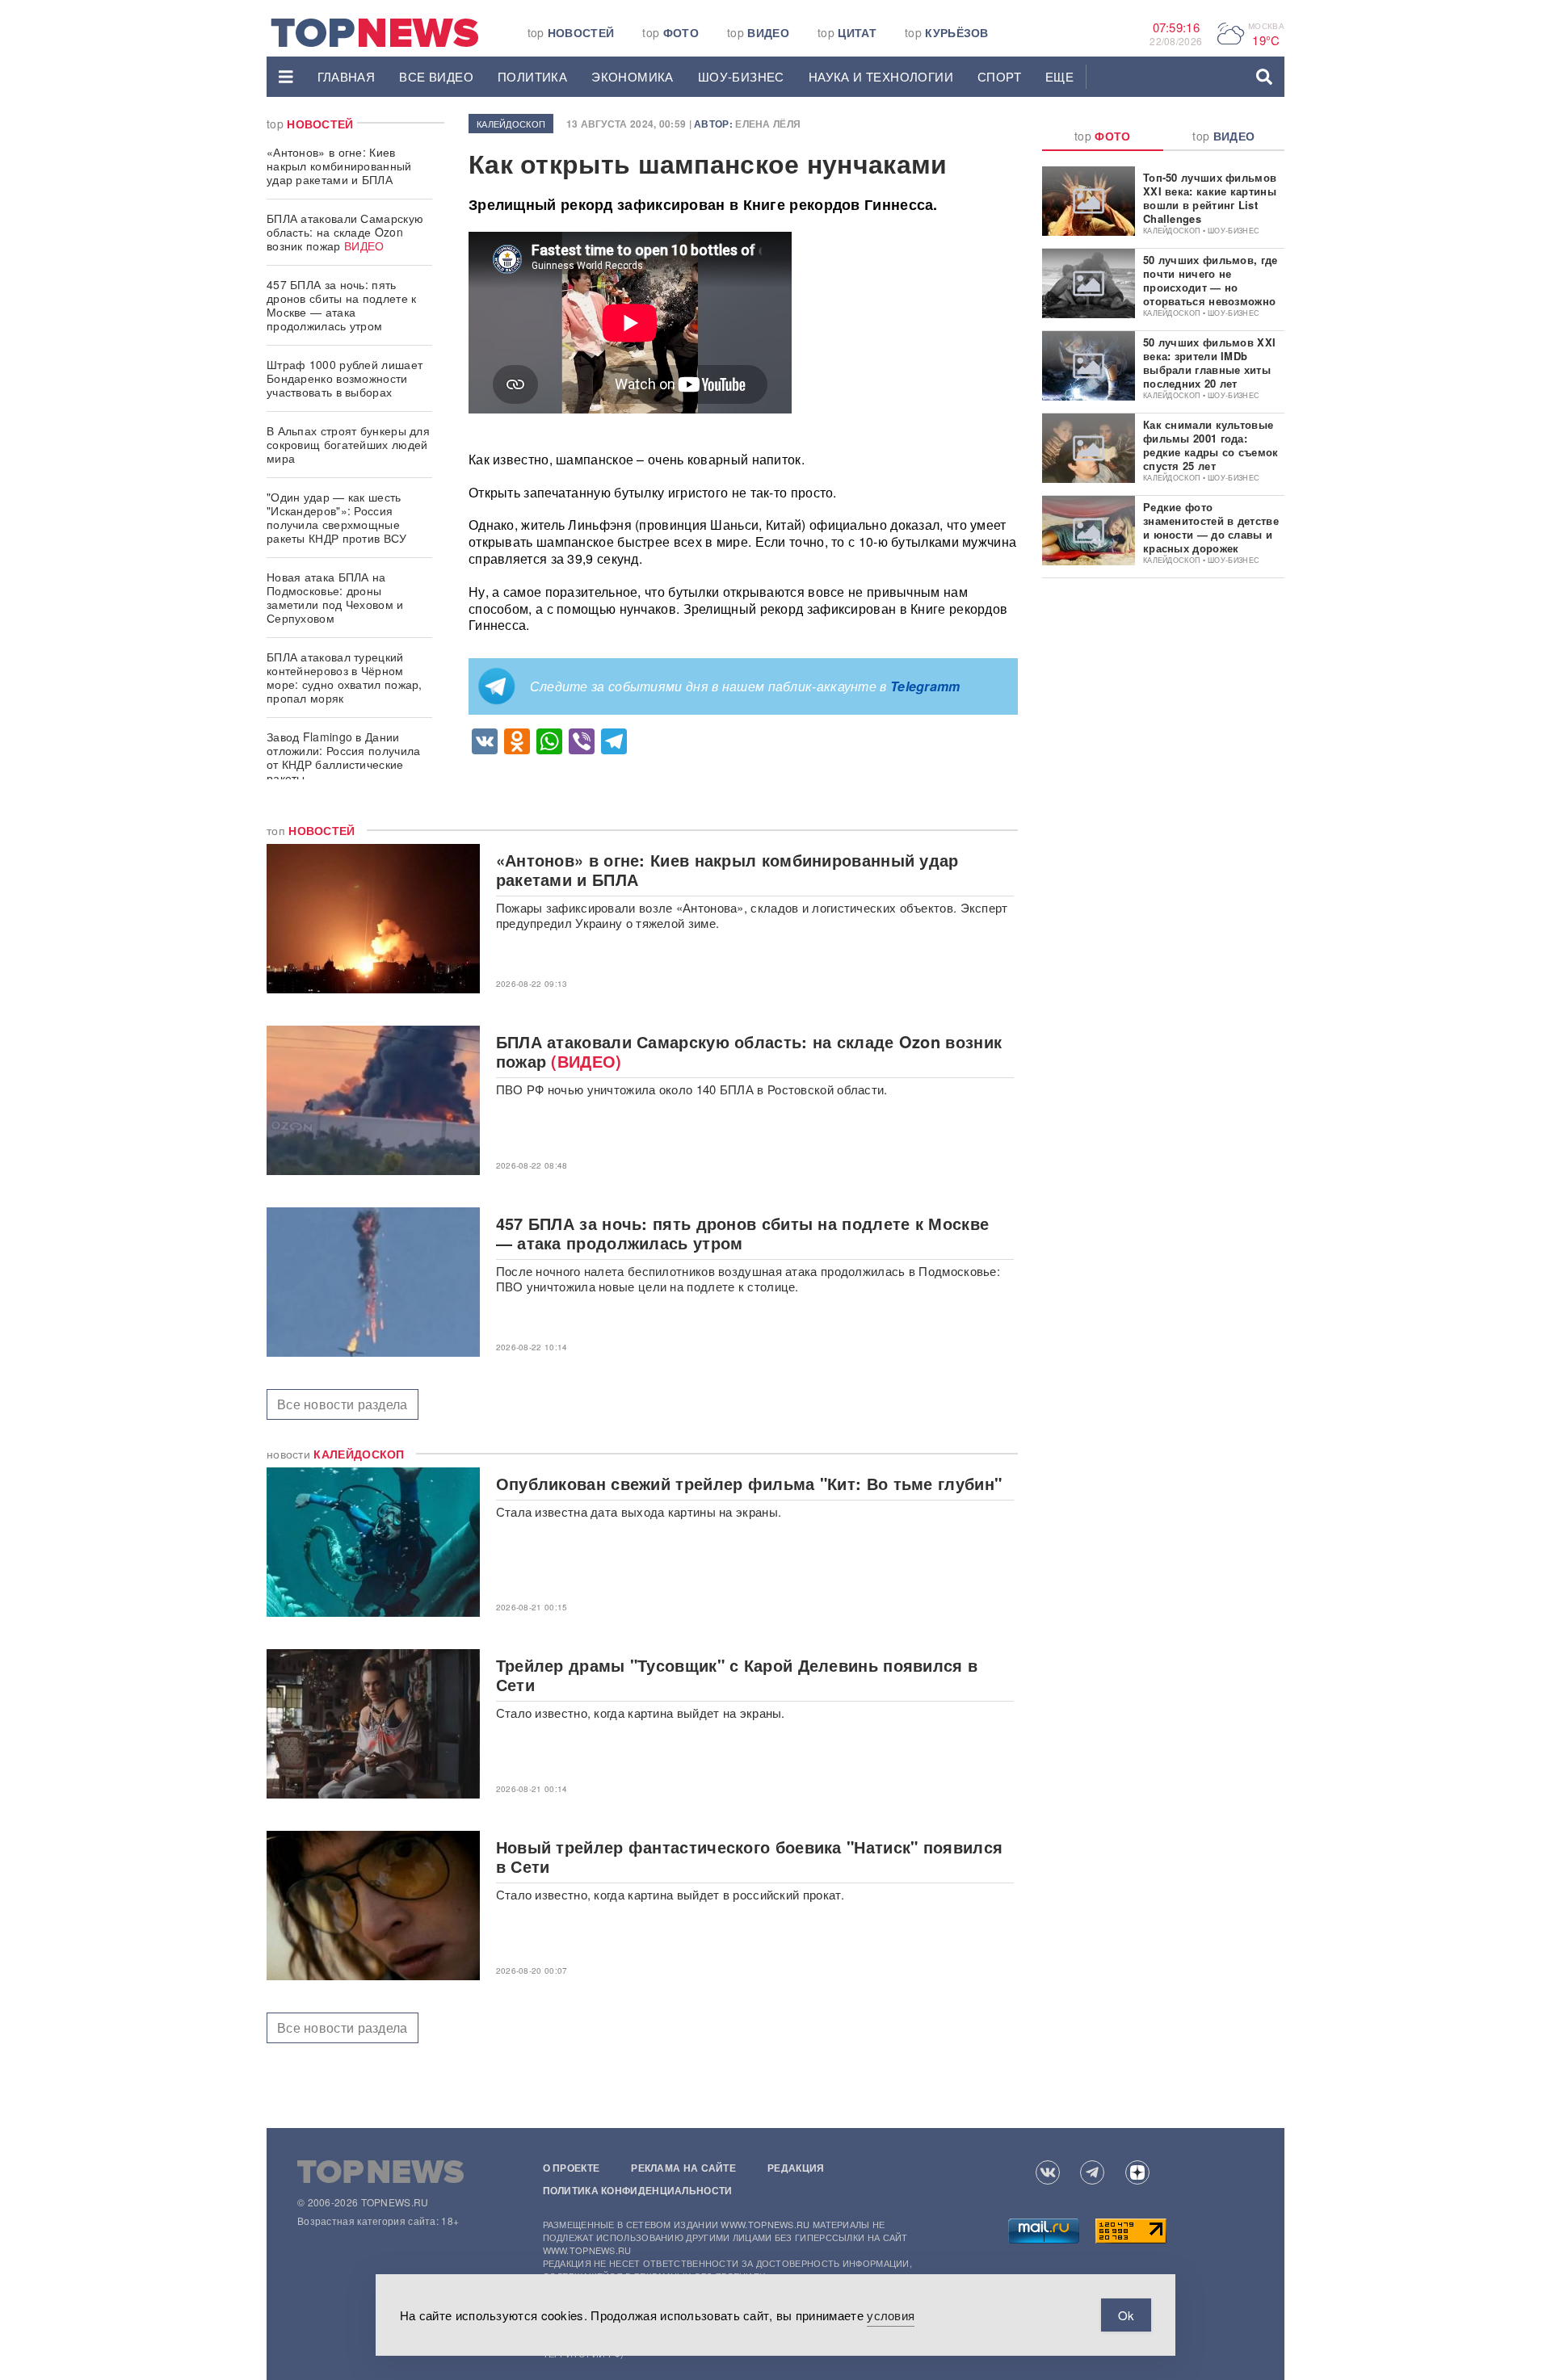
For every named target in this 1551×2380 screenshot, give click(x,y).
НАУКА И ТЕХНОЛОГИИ (881, 76)
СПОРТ (999, 76)
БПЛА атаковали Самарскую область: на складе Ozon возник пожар (345, 232)
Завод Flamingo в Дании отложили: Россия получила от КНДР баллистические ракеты (344, 757)
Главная (347, 76)
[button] (286, 77)
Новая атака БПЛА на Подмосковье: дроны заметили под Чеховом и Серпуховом (335, 597)
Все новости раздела (343, 1404)
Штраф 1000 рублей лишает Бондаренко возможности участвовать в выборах (345, 378)
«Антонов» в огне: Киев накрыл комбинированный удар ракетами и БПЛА (339, 166)
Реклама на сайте (683, 2168)
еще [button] (1059, 76)
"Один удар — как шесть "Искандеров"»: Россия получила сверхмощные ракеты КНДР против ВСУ (337, 517)
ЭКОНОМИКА (633, 76)
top (571, 32)
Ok (1126, 2315)
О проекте (572, 2168)
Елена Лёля (768, 124)
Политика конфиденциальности (638, 2190)
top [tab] (1103, 136)
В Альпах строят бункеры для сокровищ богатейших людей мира (348, 444)
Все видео (436, 76)
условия (891, 2315)
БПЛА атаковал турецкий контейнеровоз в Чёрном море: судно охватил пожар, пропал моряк (345, 677)
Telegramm (925, 686)
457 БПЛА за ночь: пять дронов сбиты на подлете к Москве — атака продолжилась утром (342, 305)
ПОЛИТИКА (532, 76)
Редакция (796, 2168)
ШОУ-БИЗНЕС (741, 76)
